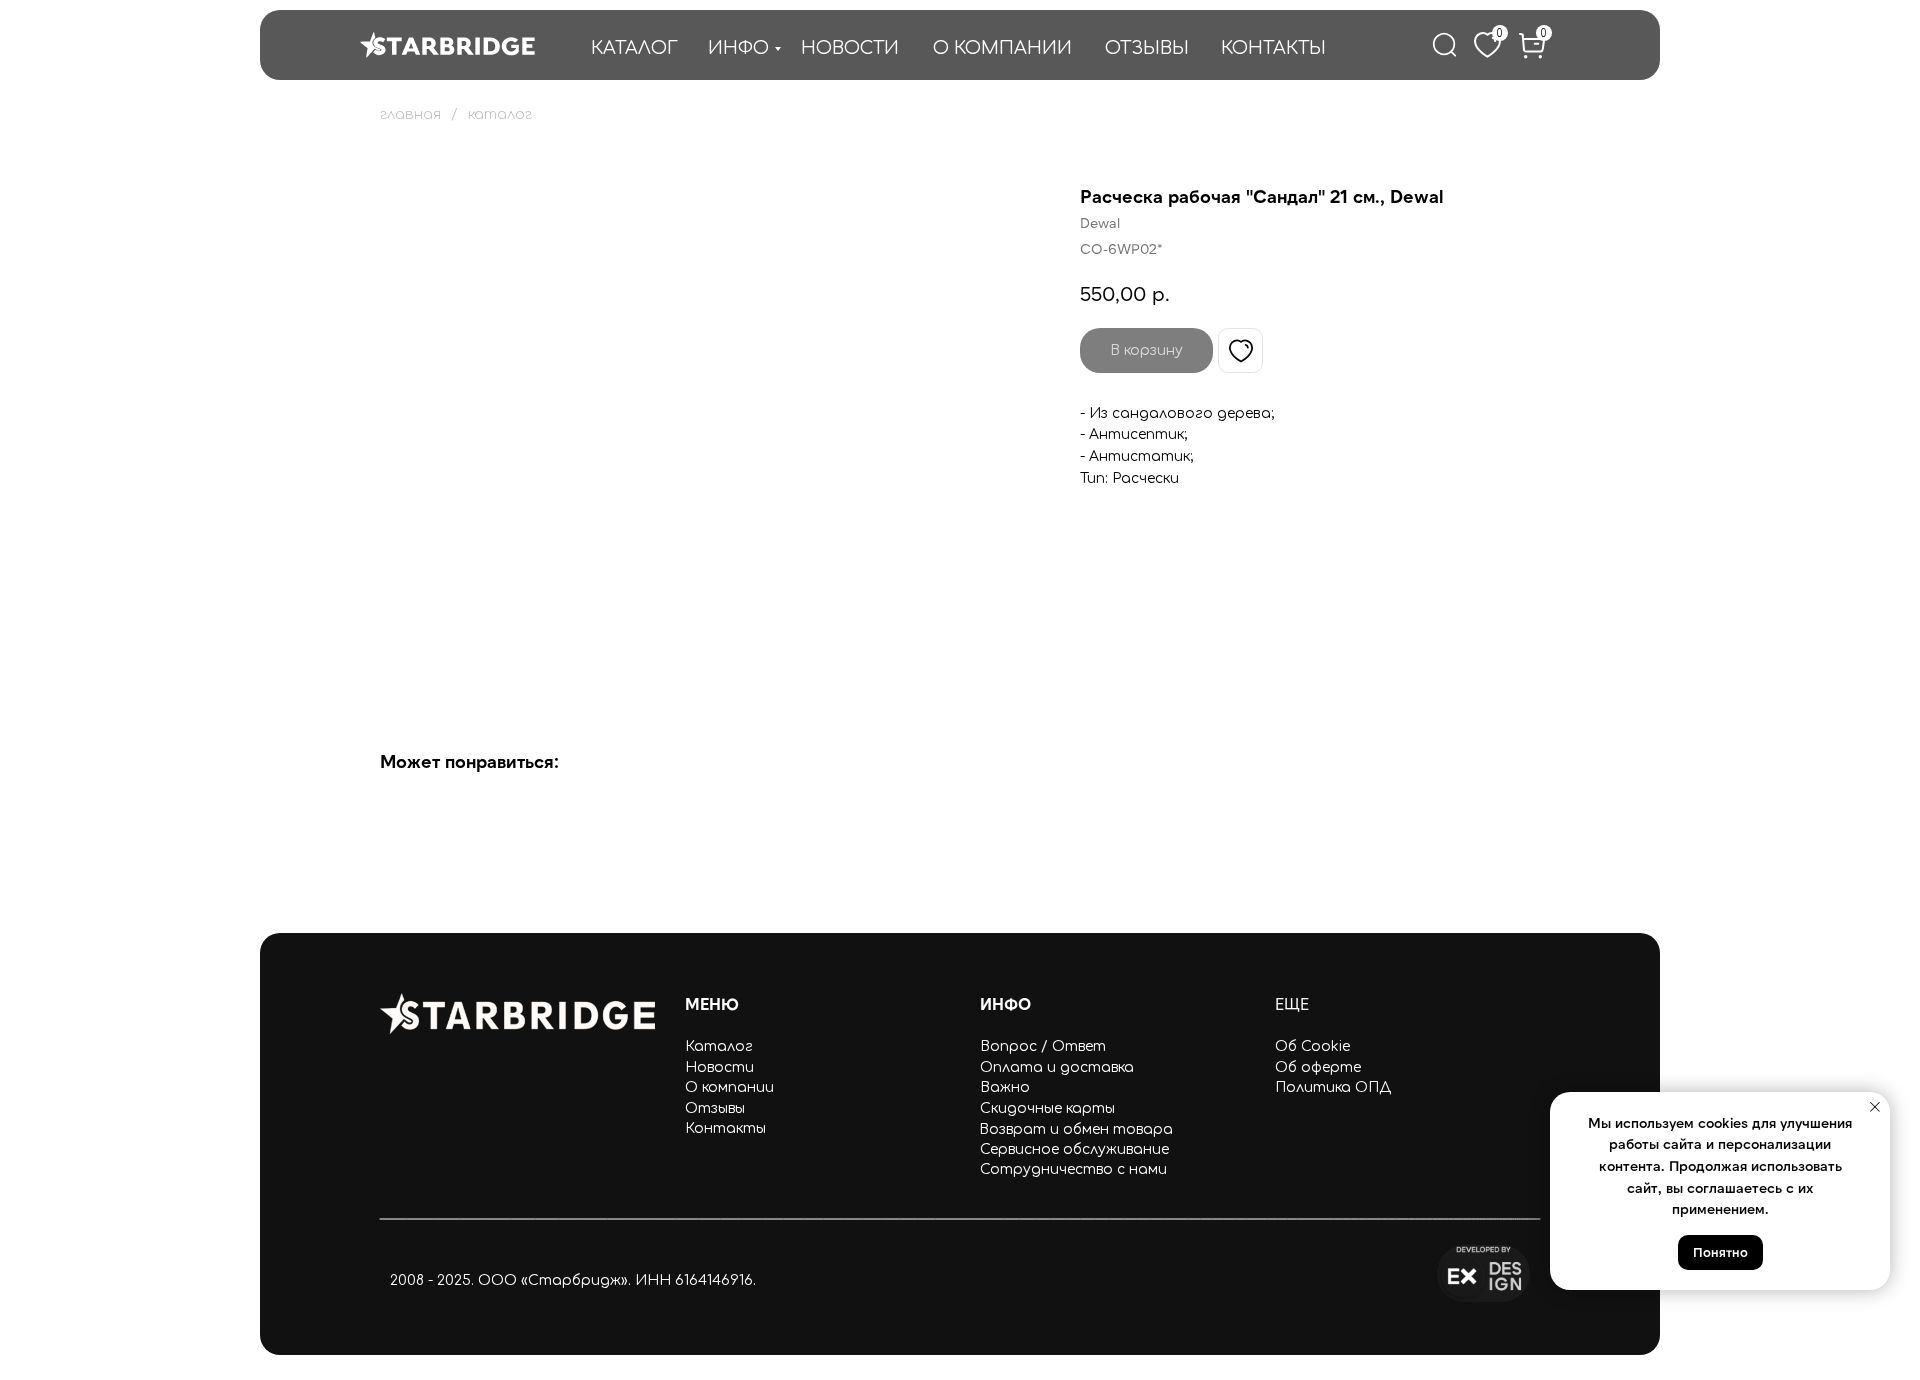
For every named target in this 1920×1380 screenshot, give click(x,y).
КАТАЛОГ (634, 48)
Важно (1005, 1087)
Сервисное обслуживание (1074, 1149)
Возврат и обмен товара (1076, 1129)
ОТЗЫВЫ (1147, 48)
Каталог (719, 1046)
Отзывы (715, 1108)
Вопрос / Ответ (1043, 1046)
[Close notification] (1875, 1107)
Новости (719, 1067)
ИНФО (738, 48)
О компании (729, 1087)
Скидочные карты (1047, 1108)
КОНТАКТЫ (1273, 48)
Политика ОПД (1333, 1087)
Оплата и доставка (1057, 1067)
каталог (500, 114)
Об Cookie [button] (1312, 1046)
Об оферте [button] (1318, 1067)
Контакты (725, 1128)
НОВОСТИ (850, 48)
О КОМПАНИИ (1002, 48)
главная (410, 114)
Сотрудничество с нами (1073, 1169)
